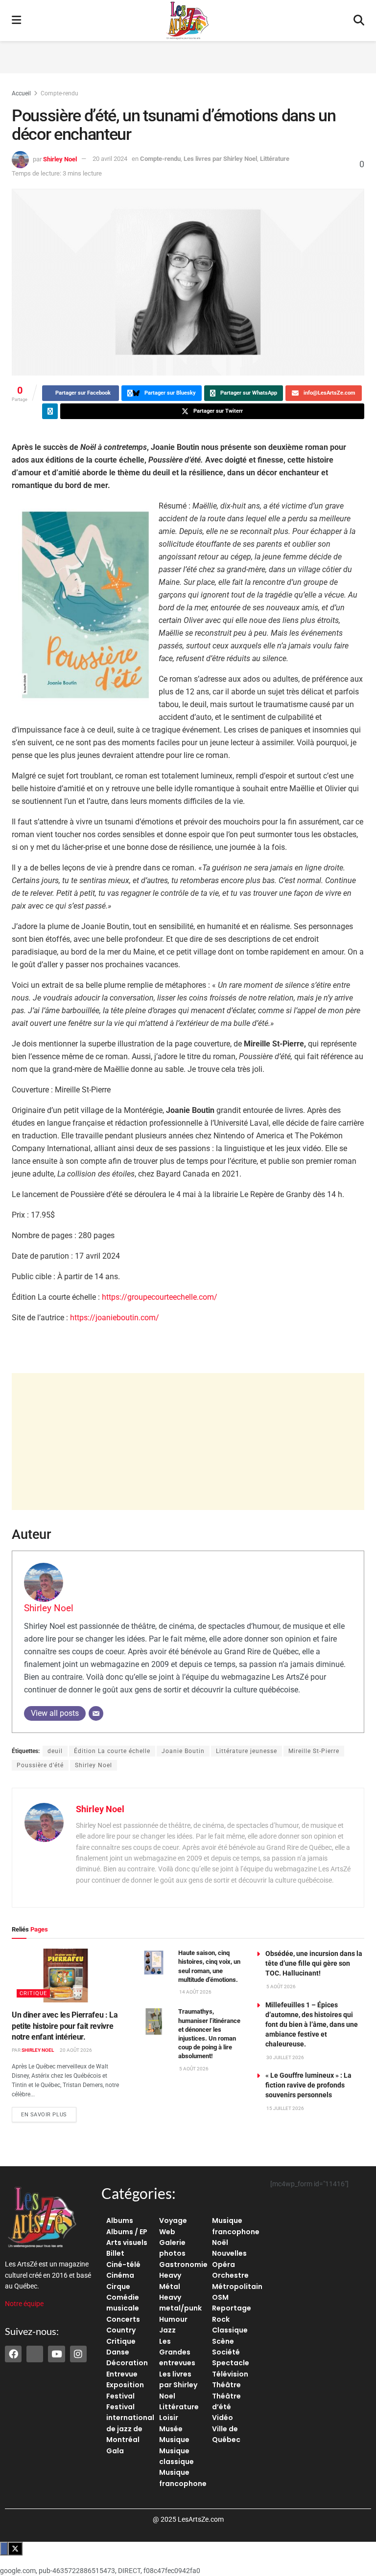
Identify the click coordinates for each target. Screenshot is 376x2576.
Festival (120, 2396)
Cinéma (120, 2275)
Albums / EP (127, 2232)
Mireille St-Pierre (314, 1751)
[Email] (96, 1713)
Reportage (232, 2308)
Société (226, 2352)
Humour (173, 2319)
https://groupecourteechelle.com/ (160, 1297)
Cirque (118, 2287)
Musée (171, 2429)
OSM (220, 2297)
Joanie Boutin (183, 1751)
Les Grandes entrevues (177, 2352)
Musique (174, 2440)
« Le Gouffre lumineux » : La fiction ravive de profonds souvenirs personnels (308, 2085)
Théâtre (226, 2385)
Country (121, 2330)
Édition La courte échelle (112, 1751)
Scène (223, 2341)
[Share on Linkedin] (50, 411)
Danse (118, 2352)
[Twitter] (35, 2354)
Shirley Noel (60, 159)
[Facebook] (13, 2354)
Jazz (167, 2330)
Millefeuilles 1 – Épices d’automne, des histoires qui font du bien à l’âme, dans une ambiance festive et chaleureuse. (312, 2024)
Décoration (127, 2363)
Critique (33, 1993)
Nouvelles (229, 2253)
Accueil (21, 93)
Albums (120, 2221)
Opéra (223, 2265)
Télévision (230, 2374)
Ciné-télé (123, 2265)
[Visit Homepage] (188, 21)
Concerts (123, 2319)
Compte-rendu (59, 93)
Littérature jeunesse (247, 1751)
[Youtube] (56, 2354)
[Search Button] (359, 21)
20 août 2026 (75, 2050)
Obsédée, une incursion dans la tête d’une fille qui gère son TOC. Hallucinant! (314, 1963)
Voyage (173, 2221)
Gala (115, 2451)
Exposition (125, 2385)
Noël (220, 2243)
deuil (55, 1751)
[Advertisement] (188, 56)
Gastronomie (183, 2265)
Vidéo (223, 2418)
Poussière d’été (40, 1765)
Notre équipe (24, 2304)
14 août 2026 (195, 1992)
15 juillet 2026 (285, 2108)
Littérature (275, 159)
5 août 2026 (193, 2069)
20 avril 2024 (110, 159)
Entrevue (122, 2374)
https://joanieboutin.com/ (115, 1318)
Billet (115, 2253)
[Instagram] (78, 2354)
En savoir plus (49, 2112)
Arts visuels (127, 2243)
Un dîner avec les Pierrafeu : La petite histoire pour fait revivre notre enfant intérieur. (65, 2026)
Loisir (169, 2418)
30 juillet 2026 (285, 2057)
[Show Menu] (16, 21)
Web (167, 2232)
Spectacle (231, 2363)
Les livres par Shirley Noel (220, 159)
